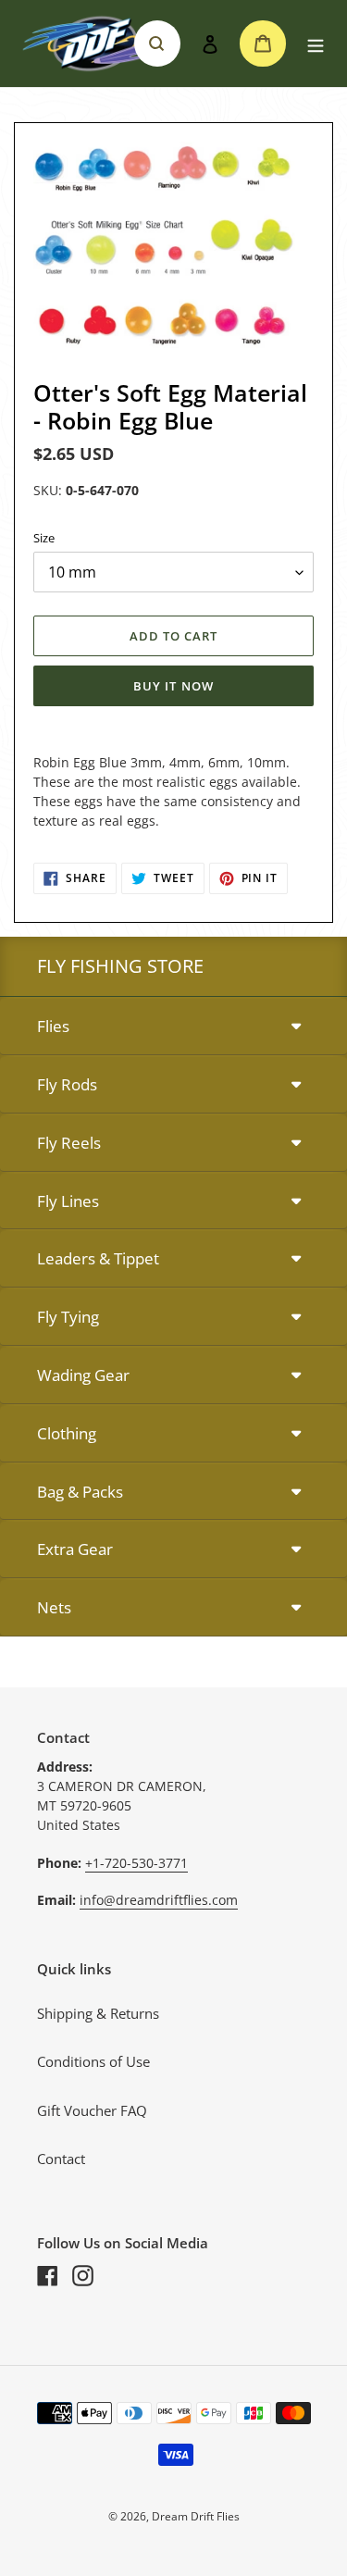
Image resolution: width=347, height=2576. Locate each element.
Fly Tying (68, 1317)
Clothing (67, 1433)
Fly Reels (69, 1143)
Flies (53, 1026)
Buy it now (173, 686)
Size (44, 538)
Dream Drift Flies (196, 2516)
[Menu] (316, 44)
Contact (61, 2159)
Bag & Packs (80, 1492)
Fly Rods (67, 1084)
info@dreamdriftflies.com (159, 1900)
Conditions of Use (93, 2061)
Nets (54, 1607)
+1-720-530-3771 (136, 1863)
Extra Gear (75, 1549)
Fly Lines (68, 1201)
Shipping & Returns (98, 2013)
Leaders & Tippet (98, 1258)
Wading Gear (83, 1375)
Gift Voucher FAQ (92, 2110)
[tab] (173, 1027)
